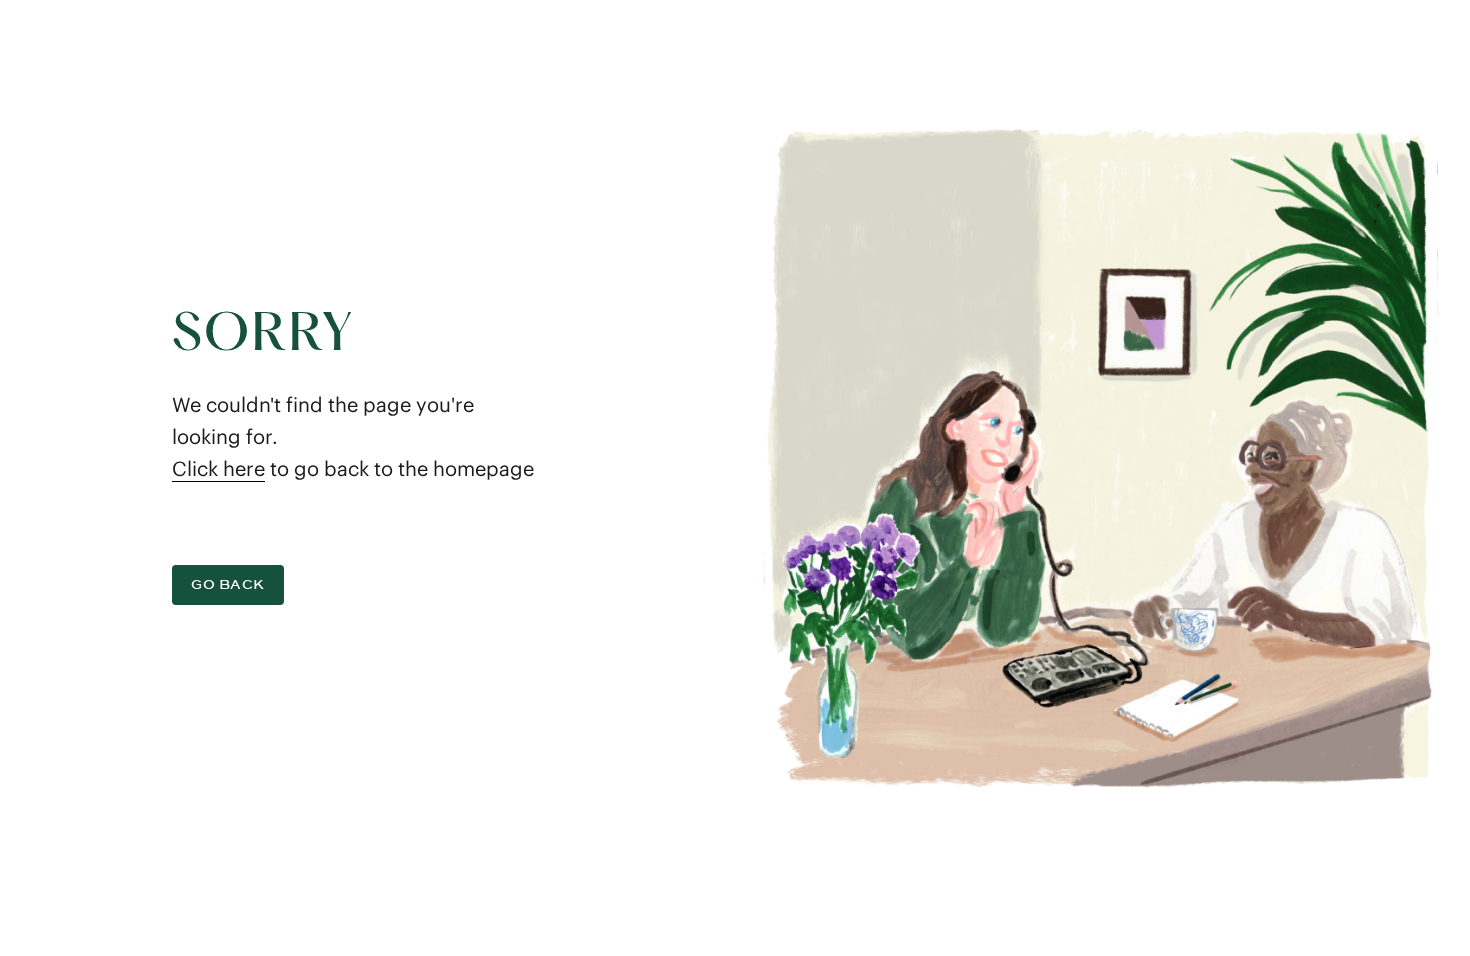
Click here (218, 468)
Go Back (228, 584)
